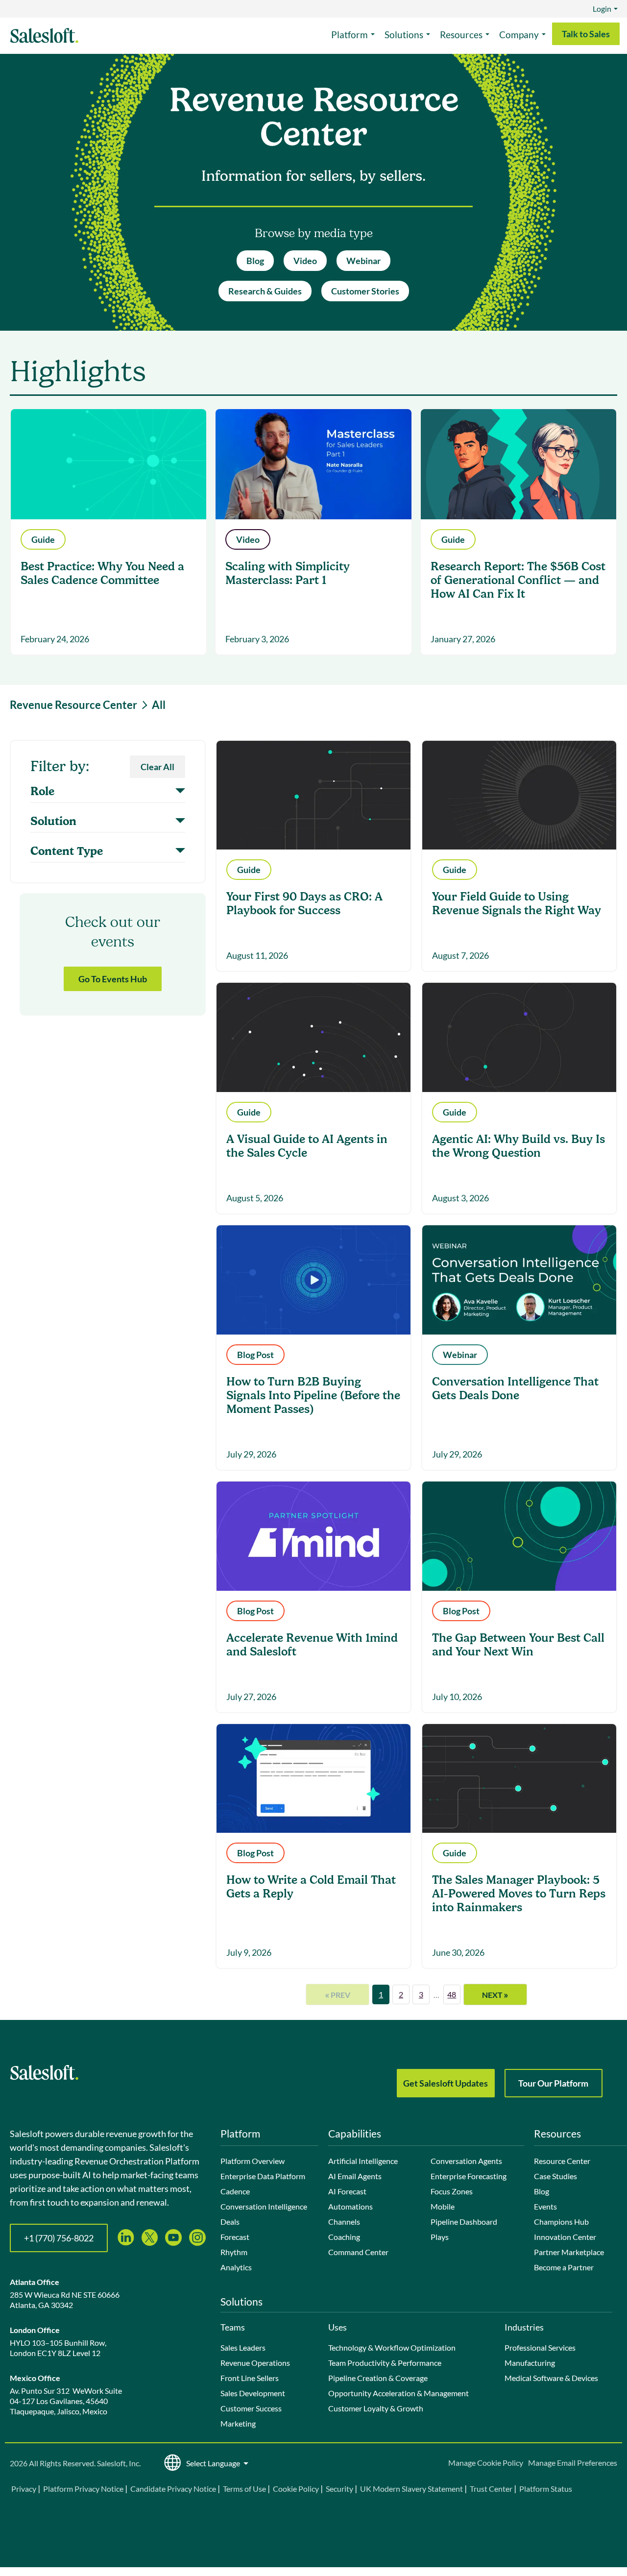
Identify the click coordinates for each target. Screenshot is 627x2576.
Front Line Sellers (250, 2378)
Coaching (344, 2237)
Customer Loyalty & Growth (376, 2408)
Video (305, 261)
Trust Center (491, 2489)
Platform (350, 35)
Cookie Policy (296, 2489)
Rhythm (234, 2252)
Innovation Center (565, 2237)
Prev (338, 1994)
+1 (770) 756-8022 (59, 2238)
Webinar (363, 261)
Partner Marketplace (569, 2252)
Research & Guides (265, 291)
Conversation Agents (466, 2161)
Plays (440, 2237)
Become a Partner (564, 2267)
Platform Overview (253, 2161)
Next (495, 1994)
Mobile (443, 2206)
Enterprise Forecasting (469, 2176)
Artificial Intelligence (363, 2161)
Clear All (157, 767)
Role (42, 792)
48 (452, 1994)
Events (545, 2206)
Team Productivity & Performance (385, 2363)
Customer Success (251, 2408)
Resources (461, 35)
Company (519, 35)
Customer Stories (365, 291)
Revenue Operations (255, 2363)
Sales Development (253, 2393)
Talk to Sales (586, 34)
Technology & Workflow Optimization (392, 2347)
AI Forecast (347, 2191)
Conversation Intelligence (264, 2206)
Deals (230, 2222)
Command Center (358, 2252)
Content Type (67, 851)
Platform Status (546, 2489)
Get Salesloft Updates (446, 2083)
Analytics (236, 2267)
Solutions (404, 35)
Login (602, 9)
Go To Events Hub (113, 979)
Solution (53, 822)
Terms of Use (244, 2489)
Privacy (24, 2489)
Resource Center (562, 2161)
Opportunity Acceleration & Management (398, 2393)
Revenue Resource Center (73, 705)
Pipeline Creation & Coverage (378, 2378)
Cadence (235, 2191)
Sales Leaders (243, 2347)
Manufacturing (530, 2363)
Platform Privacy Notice (83, 2489)
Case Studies (555, 2176)
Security (339, 2489)
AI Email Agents (355, 2176)
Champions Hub (561, 2222)
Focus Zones (452, 2191)
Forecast (235, 2237)
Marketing (238, 2423)
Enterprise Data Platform (263, 2176)
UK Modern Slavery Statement (411, 2489)
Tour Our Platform (553, 2083)
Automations (350, 2206)
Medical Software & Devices (551, 2378)
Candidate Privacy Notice (173, 2489)
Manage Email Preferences (573, 2463)
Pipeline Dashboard (464, 2222)
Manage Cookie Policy (486, 2463)
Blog (255, 261)
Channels (344, 2222)
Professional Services (540, 2347)
